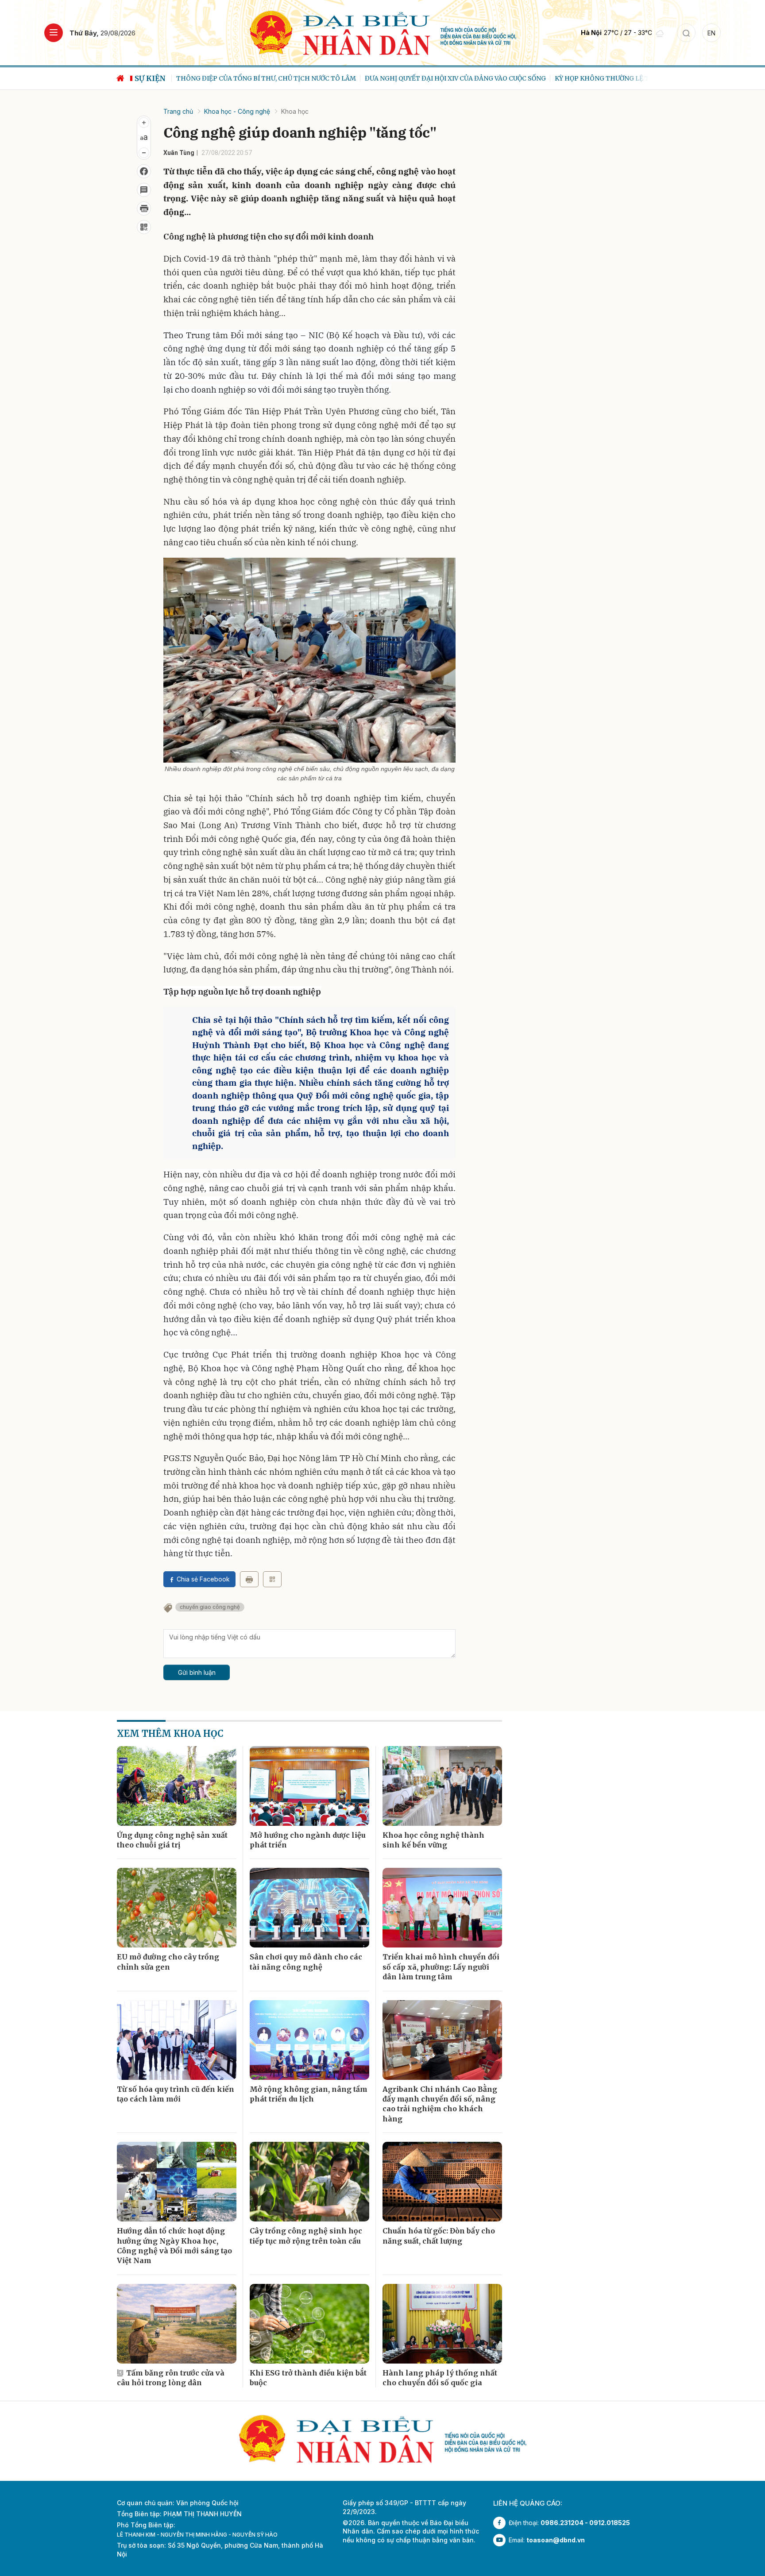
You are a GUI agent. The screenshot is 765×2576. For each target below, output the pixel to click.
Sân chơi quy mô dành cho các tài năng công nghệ (306, 1962)
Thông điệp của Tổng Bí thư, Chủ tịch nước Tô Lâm (260, 78)
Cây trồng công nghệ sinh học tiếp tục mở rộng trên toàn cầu (306, 2236)
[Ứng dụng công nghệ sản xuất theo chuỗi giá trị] (177, 1786)
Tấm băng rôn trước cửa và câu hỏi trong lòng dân (171, 2378)
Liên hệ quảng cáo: (528, 2503)
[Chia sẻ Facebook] (144, 171)
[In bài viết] (144, 208)
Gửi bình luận (197, 1672)
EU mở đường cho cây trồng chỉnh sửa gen (168, 1962)
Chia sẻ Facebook (203, 1579)
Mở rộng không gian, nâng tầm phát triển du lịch (309, 2094)
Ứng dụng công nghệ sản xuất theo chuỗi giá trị (172, 1840)
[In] (249, 1579)
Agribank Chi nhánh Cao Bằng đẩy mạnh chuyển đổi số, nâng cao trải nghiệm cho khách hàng (440, 2104)
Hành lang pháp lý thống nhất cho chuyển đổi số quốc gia (440, 2378)
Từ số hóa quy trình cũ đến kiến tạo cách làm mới (176, 2094)
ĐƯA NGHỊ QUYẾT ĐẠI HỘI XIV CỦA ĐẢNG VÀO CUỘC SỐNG (449, 78)
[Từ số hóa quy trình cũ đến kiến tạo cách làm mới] (177, 2040)
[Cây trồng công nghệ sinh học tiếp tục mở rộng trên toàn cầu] (309, 2182)
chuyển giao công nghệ (210, 1607)
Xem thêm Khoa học (170, 1733)
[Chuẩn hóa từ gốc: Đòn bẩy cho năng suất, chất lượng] (442, 2182)
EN (711, 33)
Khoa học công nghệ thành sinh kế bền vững (433, 1840)
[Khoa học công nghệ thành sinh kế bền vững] (442, 1786)
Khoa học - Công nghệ (237, 111)
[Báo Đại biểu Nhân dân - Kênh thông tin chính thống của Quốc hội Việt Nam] (383, 32)
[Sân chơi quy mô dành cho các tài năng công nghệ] (309, 1908)
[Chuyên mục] (54, 33)
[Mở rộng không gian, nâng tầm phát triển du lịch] (309, 2040)
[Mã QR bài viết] (144, 227)
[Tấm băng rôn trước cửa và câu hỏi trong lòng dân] (177, 2324)
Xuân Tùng (179, 153)
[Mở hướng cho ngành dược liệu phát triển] (309, 1786)
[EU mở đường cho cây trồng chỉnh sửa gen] (177, 1908)
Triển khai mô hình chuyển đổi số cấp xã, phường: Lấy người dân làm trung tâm (441, 1967)
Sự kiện (150, 78)
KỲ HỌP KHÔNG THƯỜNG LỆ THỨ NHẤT (611, 78)
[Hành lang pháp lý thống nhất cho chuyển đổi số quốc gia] (442, 2324)
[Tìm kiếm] (686, 33)
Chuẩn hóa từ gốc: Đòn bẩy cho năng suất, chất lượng (439, 2236)
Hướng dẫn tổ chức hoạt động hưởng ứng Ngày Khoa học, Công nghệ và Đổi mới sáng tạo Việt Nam (174, 2246)
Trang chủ (178, 111)
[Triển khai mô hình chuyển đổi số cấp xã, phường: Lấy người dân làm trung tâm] (442, 1908)
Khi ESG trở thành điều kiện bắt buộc (308, 2378)
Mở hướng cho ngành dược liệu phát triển (308, 1840)
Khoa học (295, 111)
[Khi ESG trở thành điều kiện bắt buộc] (309, 2324)
